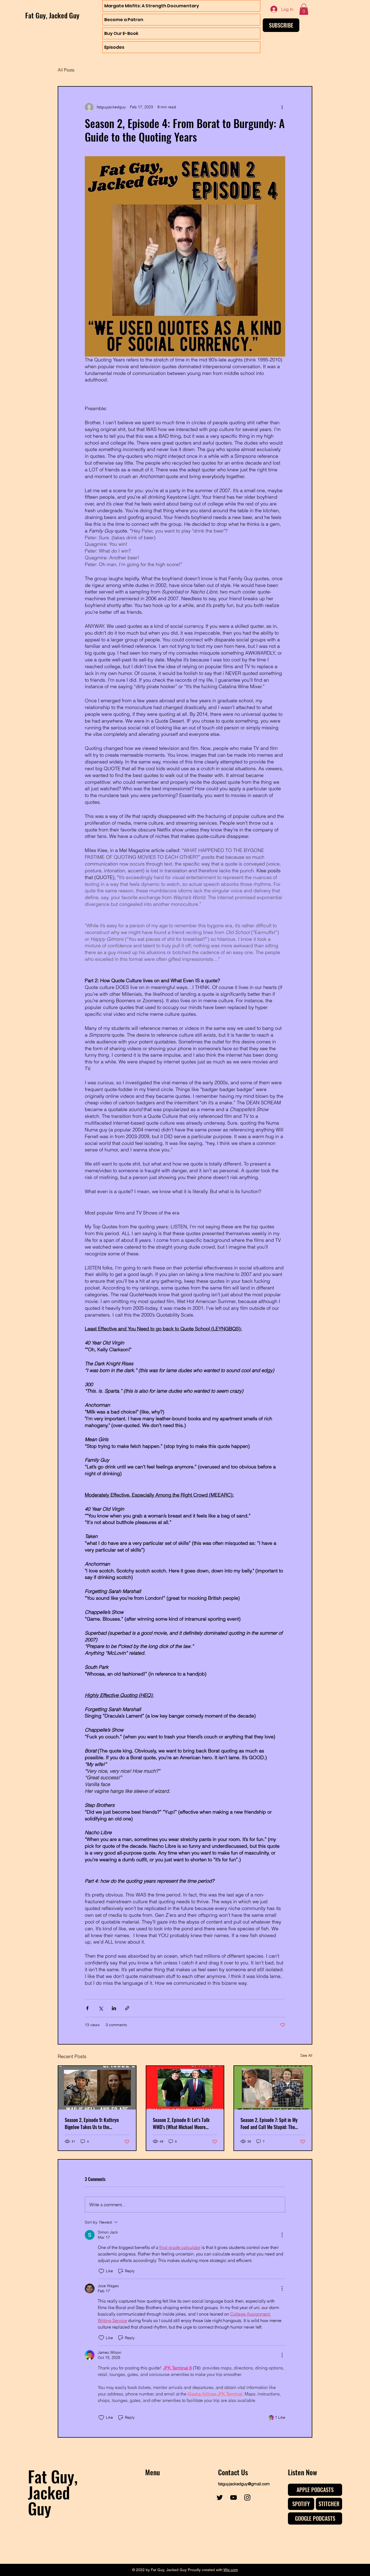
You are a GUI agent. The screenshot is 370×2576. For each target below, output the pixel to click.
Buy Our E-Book (121, 33)
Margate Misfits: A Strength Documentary (152, 6)
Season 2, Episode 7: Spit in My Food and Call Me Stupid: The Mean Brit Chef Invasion (269, 2123)
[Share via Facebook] (87, 2008)
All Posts (66, 70)
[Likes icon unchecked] (101, 2271)
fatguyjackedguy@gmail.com (244, 2484)
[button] (304, 9)
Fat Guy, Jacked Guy (52, 15)
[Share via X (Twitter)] (101, 2008)
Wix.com (231, 2570)
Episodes (114, 47)
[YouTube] (233, 2497)
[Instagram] (247, 2497)
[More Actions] (282, 2235)
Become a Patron (124, 20)
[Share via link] (127, 2008)
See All (306, 2055)
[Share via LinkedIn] (114, 2008)
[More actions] (282, 107)
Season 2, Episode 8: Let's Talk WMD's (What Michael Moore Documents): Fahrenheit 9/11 (181, 2123)
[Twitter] (220, 2497)
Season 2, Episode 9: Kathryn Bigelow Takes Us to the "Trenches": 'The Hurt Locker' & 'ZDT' (94, 2123)
